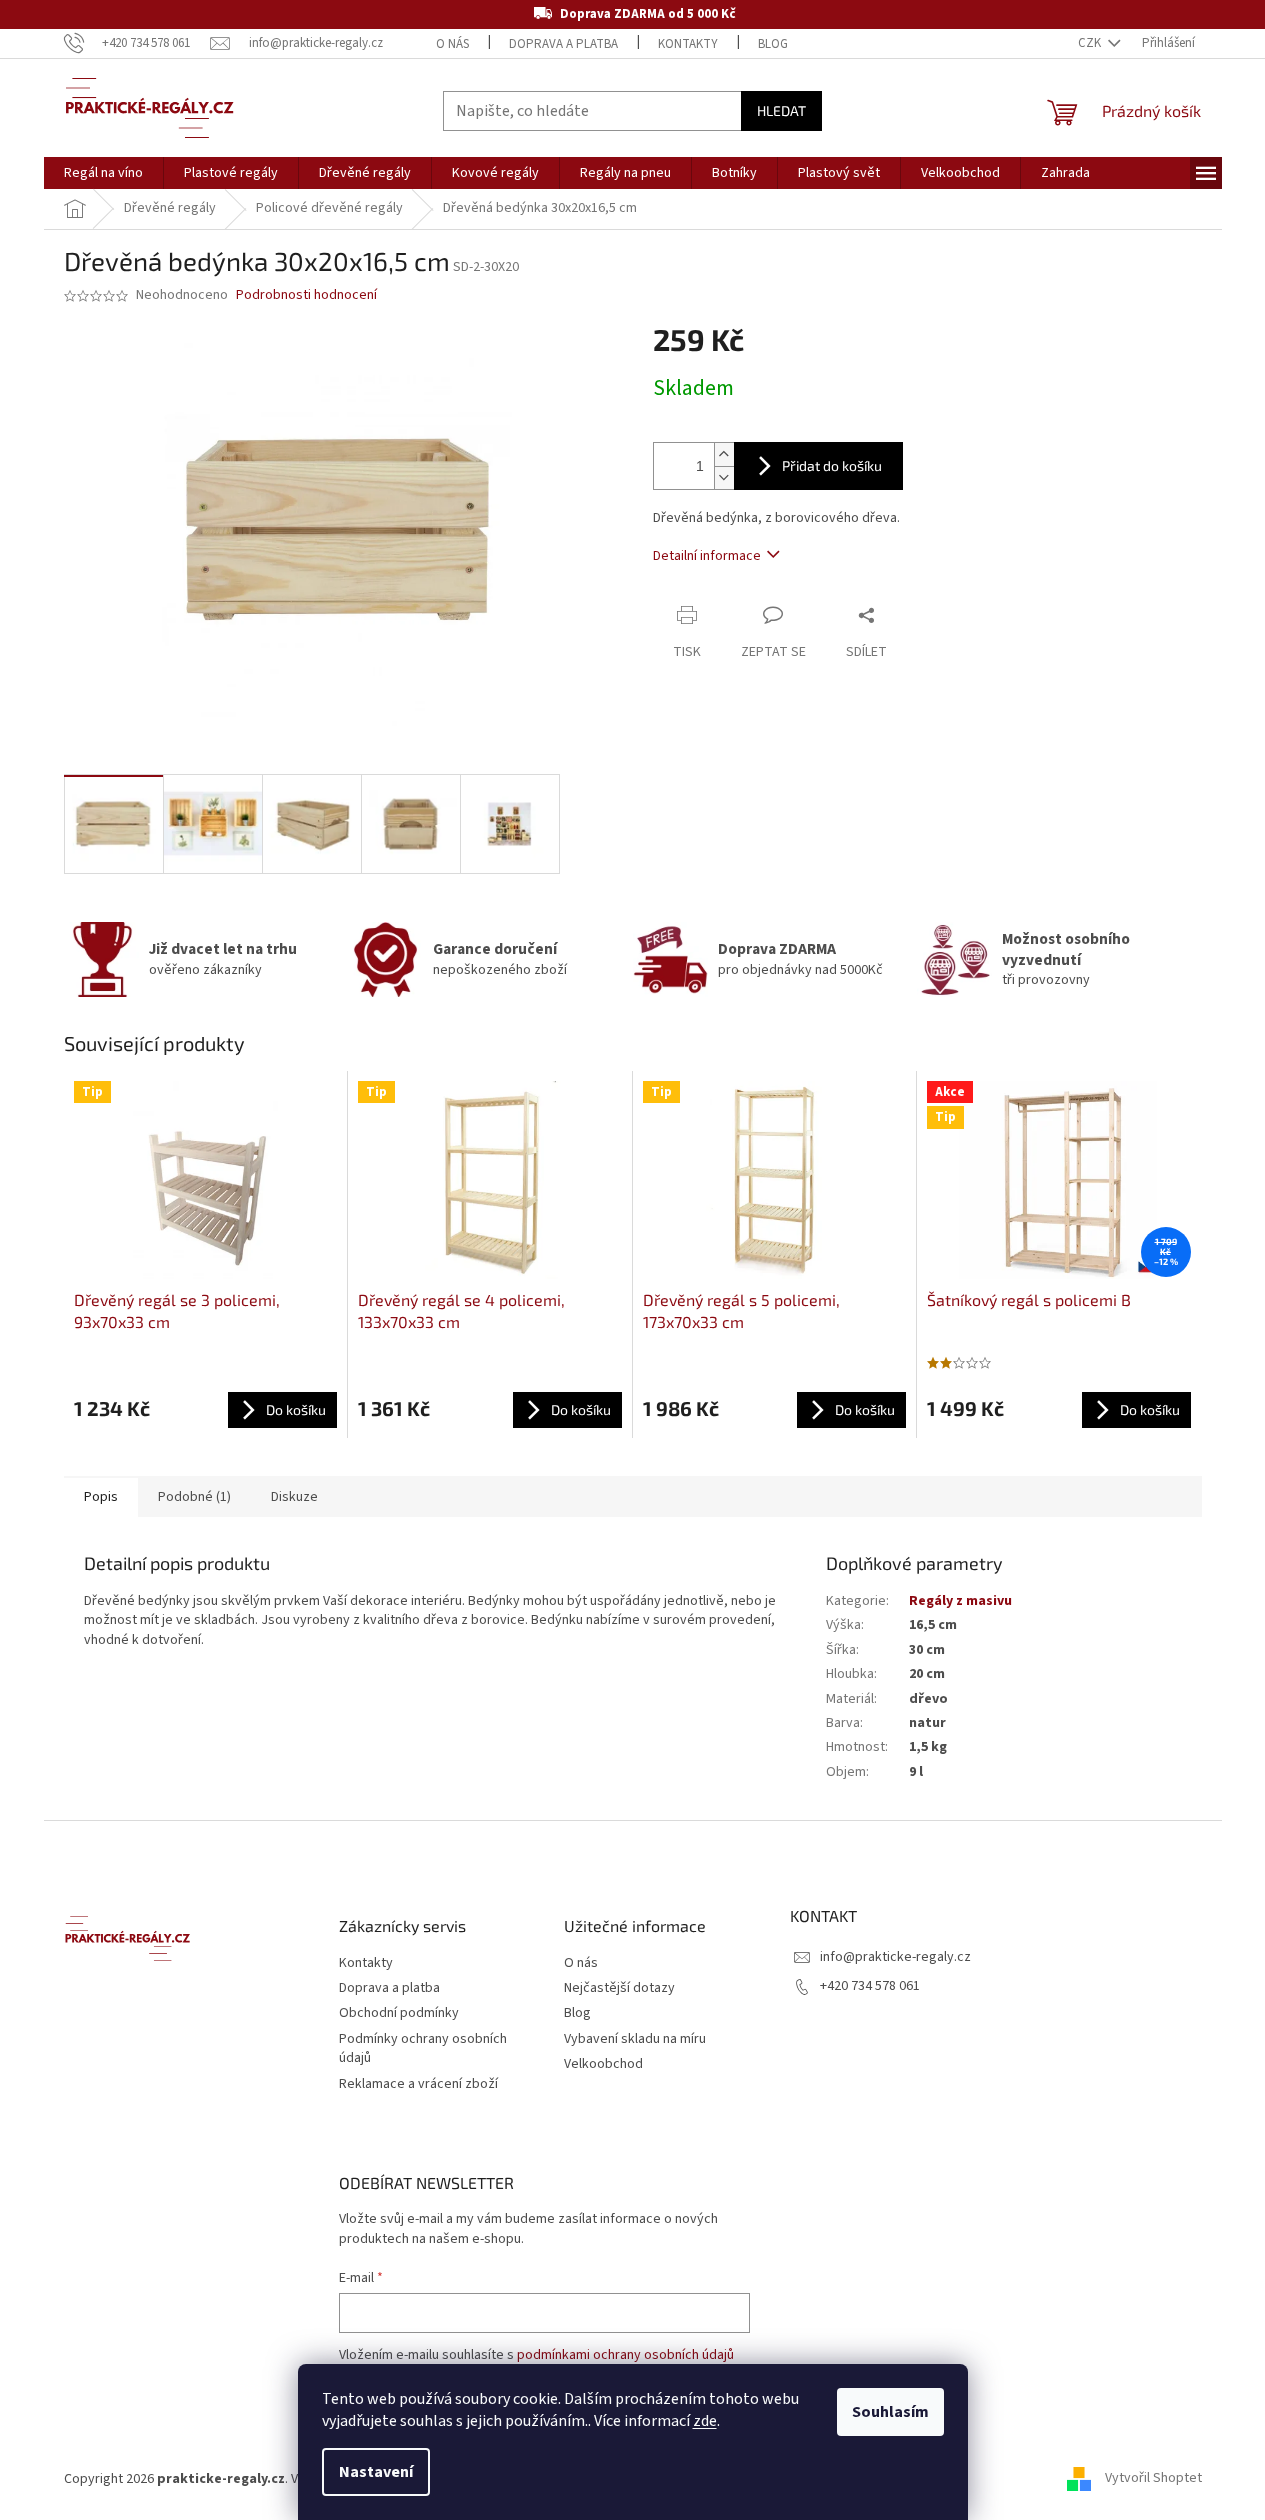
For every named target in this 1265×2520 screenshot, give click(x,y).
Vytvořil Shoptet (1153, 2479)
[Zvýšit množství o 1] (724, 454)
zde (705, 2421)
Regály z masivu (960, 1601)
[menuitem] (103, 173)
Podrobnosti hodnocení (306, 295)
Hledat (781, 110)
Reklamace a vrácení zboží (418, 2084)
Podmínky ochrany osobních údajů (423, 2049)
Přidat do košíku (832, 465)
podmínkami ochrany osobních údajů (625, 2355)
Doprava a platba (563, 44)
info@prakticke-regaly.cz (895, 1957)
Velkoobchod (603, 2064)
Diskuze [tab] (294, 1497)
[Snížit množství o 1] (724, 477)
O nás (452, 44)
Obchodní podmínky (399, 2013)
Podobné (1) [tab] (194, 1497)
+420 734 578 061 (870, 1986)
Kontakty (688, 44)
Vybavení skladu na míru (635, 2039)
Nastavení (376, 2472)
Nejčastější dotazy (619, 1988)
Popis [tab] (101, 1497)
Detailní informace (707, 556)
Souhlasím (890, 2412)
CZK (1091, 43)
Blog (773, 44)
